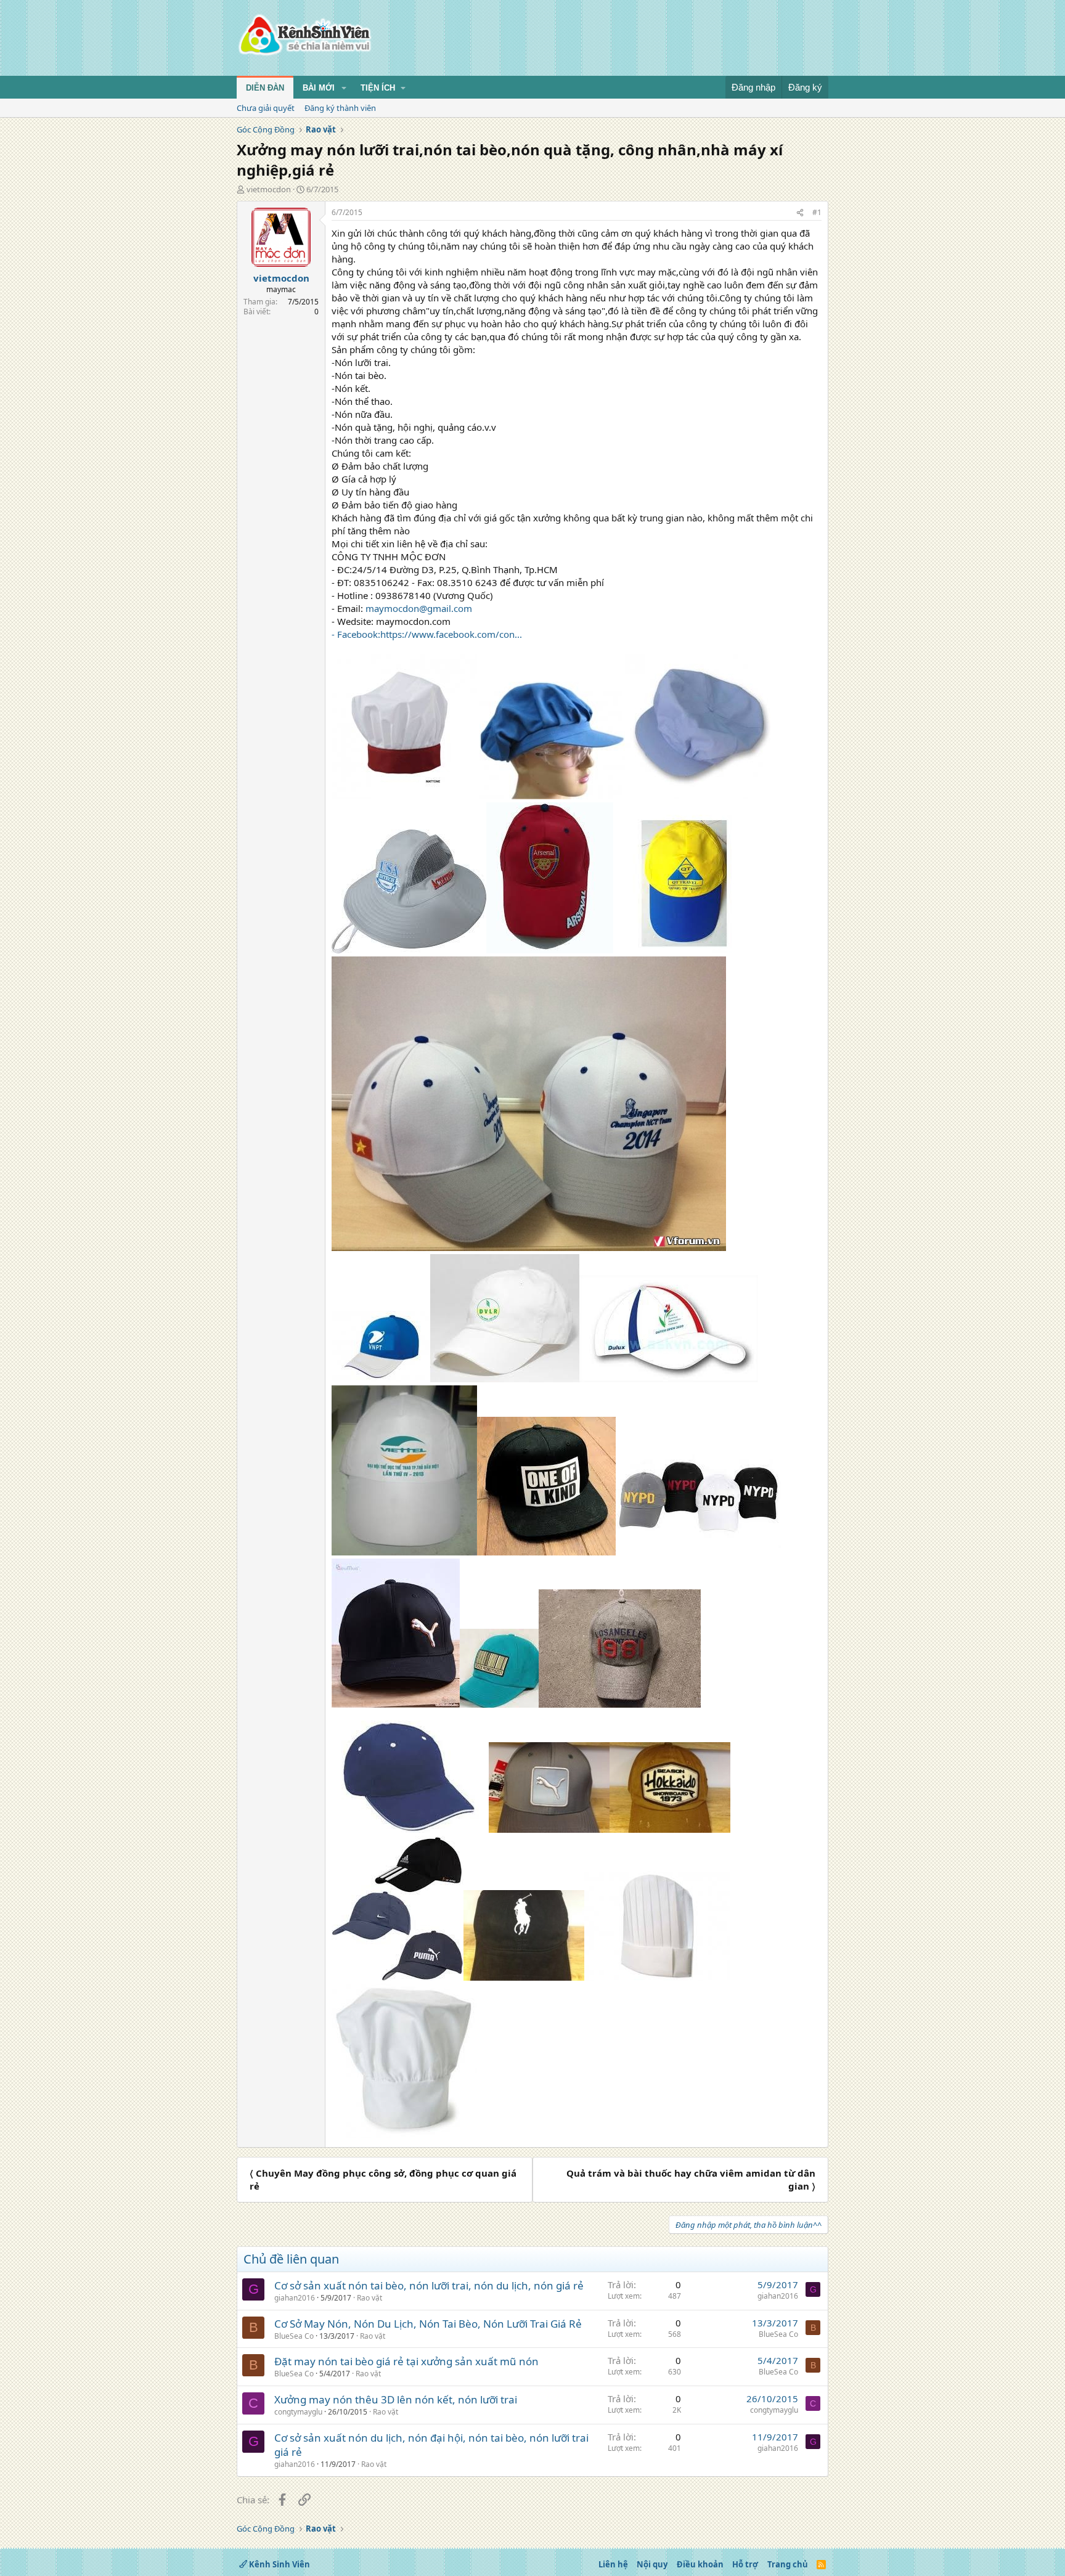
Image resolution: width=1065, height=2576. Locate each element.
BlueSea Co (294, 2336)
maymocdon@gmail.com (419, 608)
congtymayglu (298, 2412)
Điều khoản (700, 2564)
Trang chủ (788, 2564)
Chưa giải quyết (266, 108)
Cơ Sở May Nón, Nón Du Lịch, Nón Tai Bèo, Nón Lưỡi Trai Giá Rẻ (428, 2324)
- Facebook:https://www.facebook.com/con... (427, 634)
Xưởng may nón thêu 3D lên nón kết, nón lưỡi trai (396, 2399)
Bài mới (319, 88)
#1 (817, 212)
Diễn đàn (265, 88)
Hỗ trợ (745, 2564)
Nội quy (652, 2564)
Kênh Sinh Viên (279, 2564)
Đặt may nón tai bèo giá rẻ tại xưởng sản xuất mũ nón (406, 2361)
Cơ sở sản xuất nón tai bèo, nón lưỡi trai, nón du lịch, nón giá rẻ (429, 2285)
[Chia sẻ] (800, 213)
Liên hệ (613, 2564)
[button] (344, 88)
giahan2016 (295, 2298)
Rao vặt (369, 2298)
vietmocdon (269, 189)
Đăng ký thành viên (340, 108)
